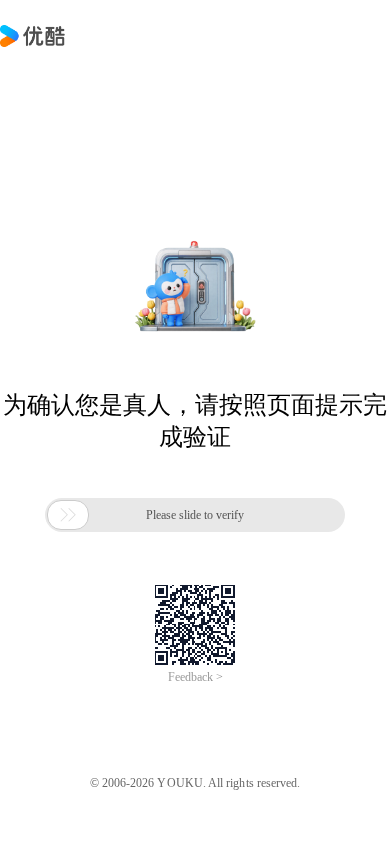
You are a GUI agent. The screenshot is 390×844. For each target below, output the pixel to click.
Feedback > (195, 677)
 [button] (68, 515)
